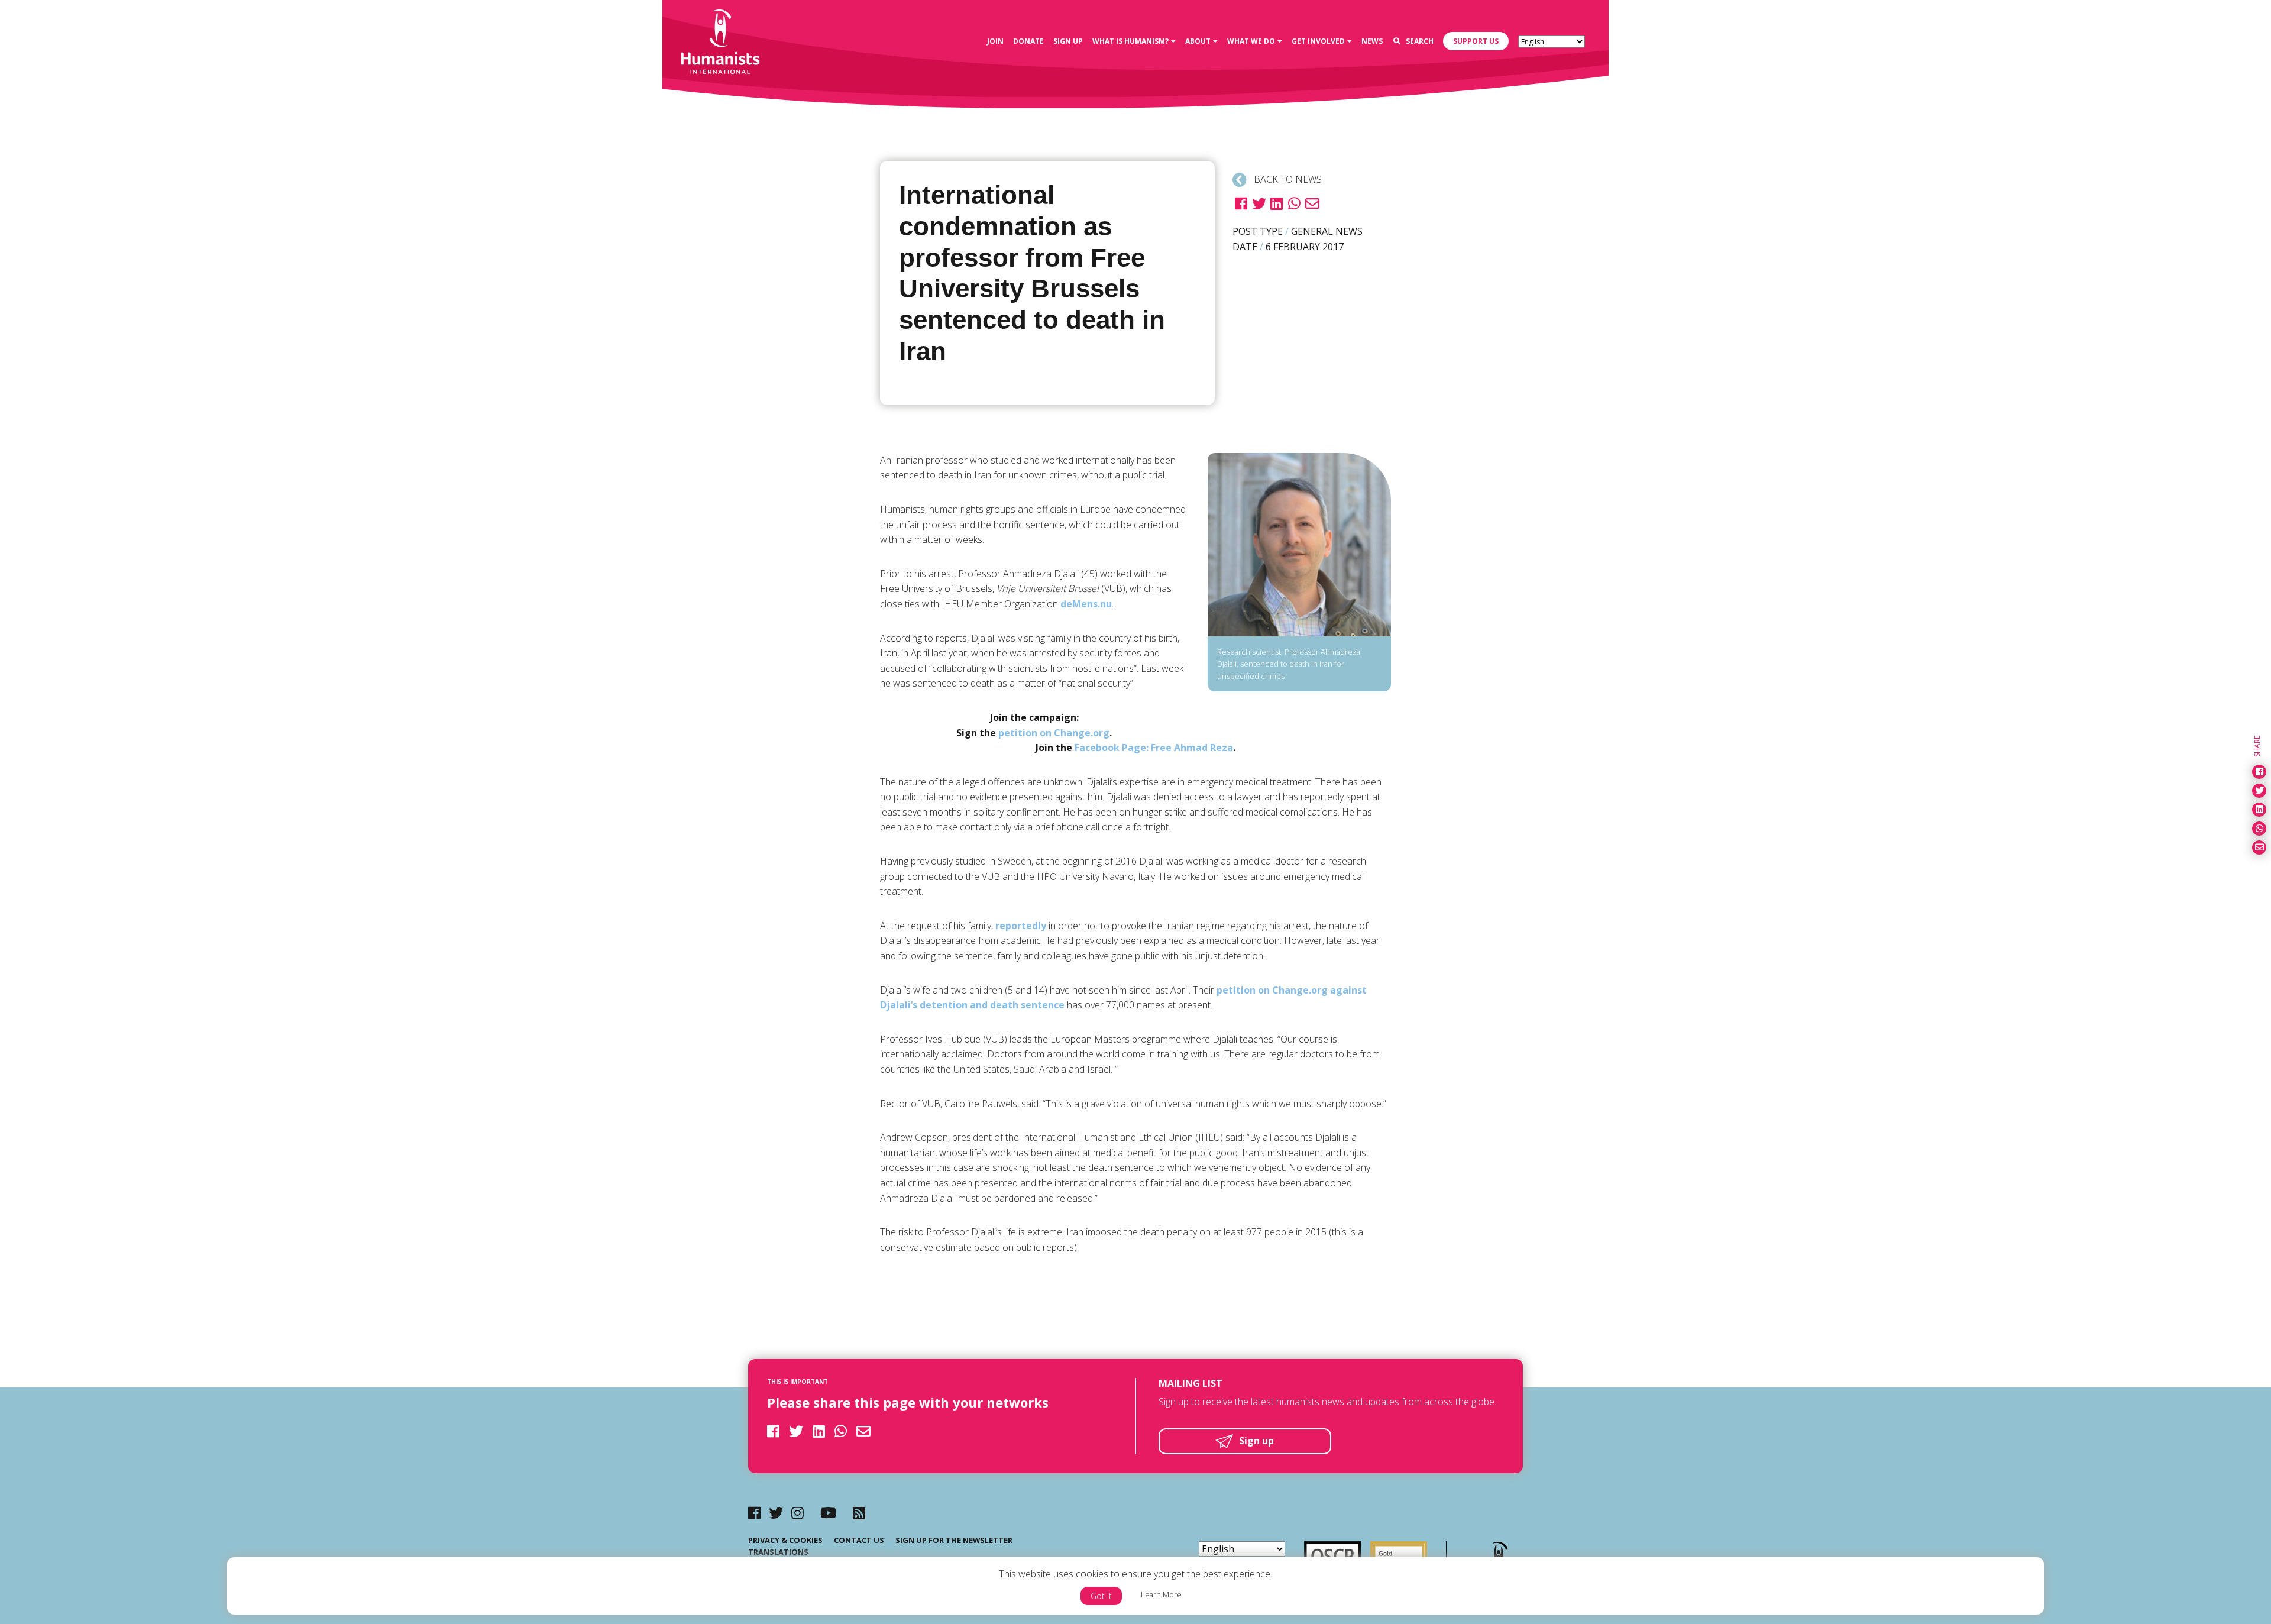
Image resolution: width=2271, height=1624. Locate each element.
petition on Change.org (1054, 733)
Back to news (1287, 179)
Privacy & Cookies (785, 1540)
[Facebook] (754, 1513)
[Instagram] (798, 1513)
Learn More (1161, 1594)
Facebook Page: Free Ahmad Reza (1154, 748)
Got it (1101, 1596)
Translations (778, 1552)
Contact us (859, 1540)
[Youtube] (828, 1513)
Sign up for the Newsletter (954, 1540)
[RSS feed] (859, 1513)
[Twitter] (776, 1513)
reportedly (1021, 926)
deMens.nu (1086, 604)
